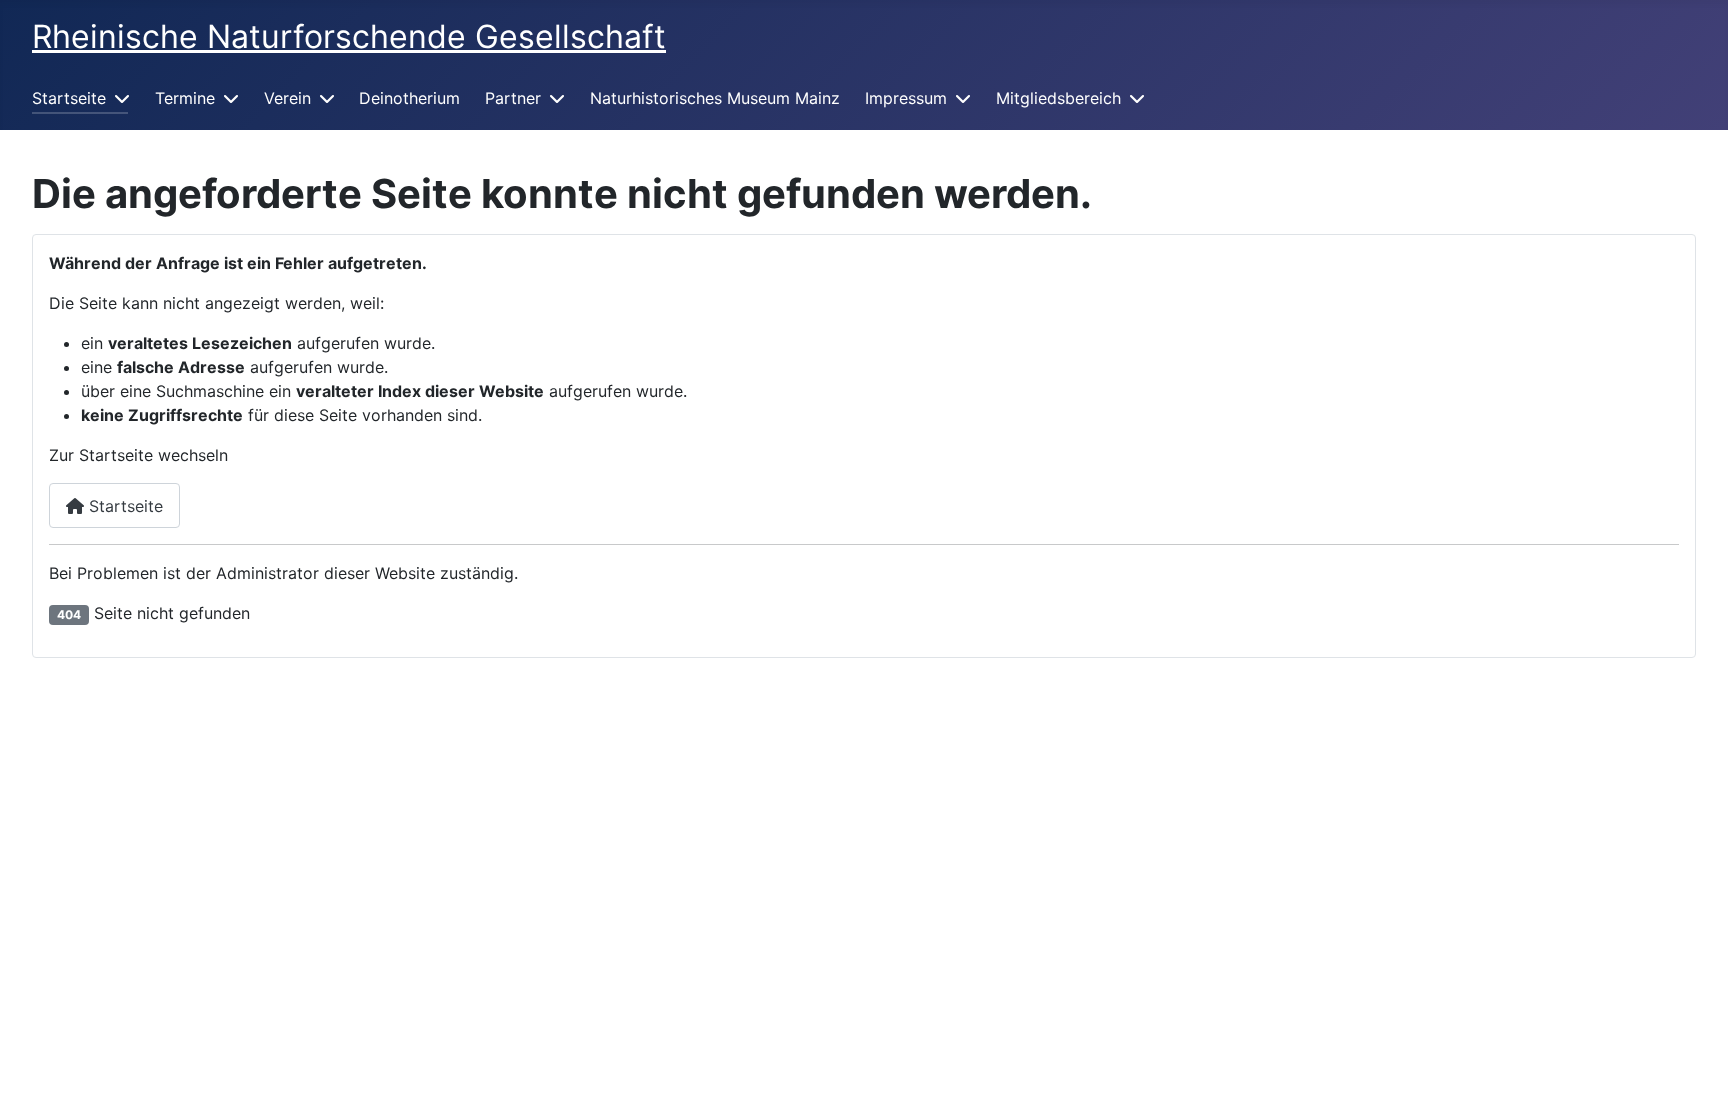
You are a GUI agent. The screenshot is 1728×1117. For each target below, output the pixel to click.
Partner (513, 98)
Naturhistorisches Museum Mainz (715, 98)
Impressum (906, 98)
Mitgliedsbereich (1058, 98)
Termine (185, 98)
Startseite (69, 98)
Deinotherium (409, 98)
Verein (287, 98)
